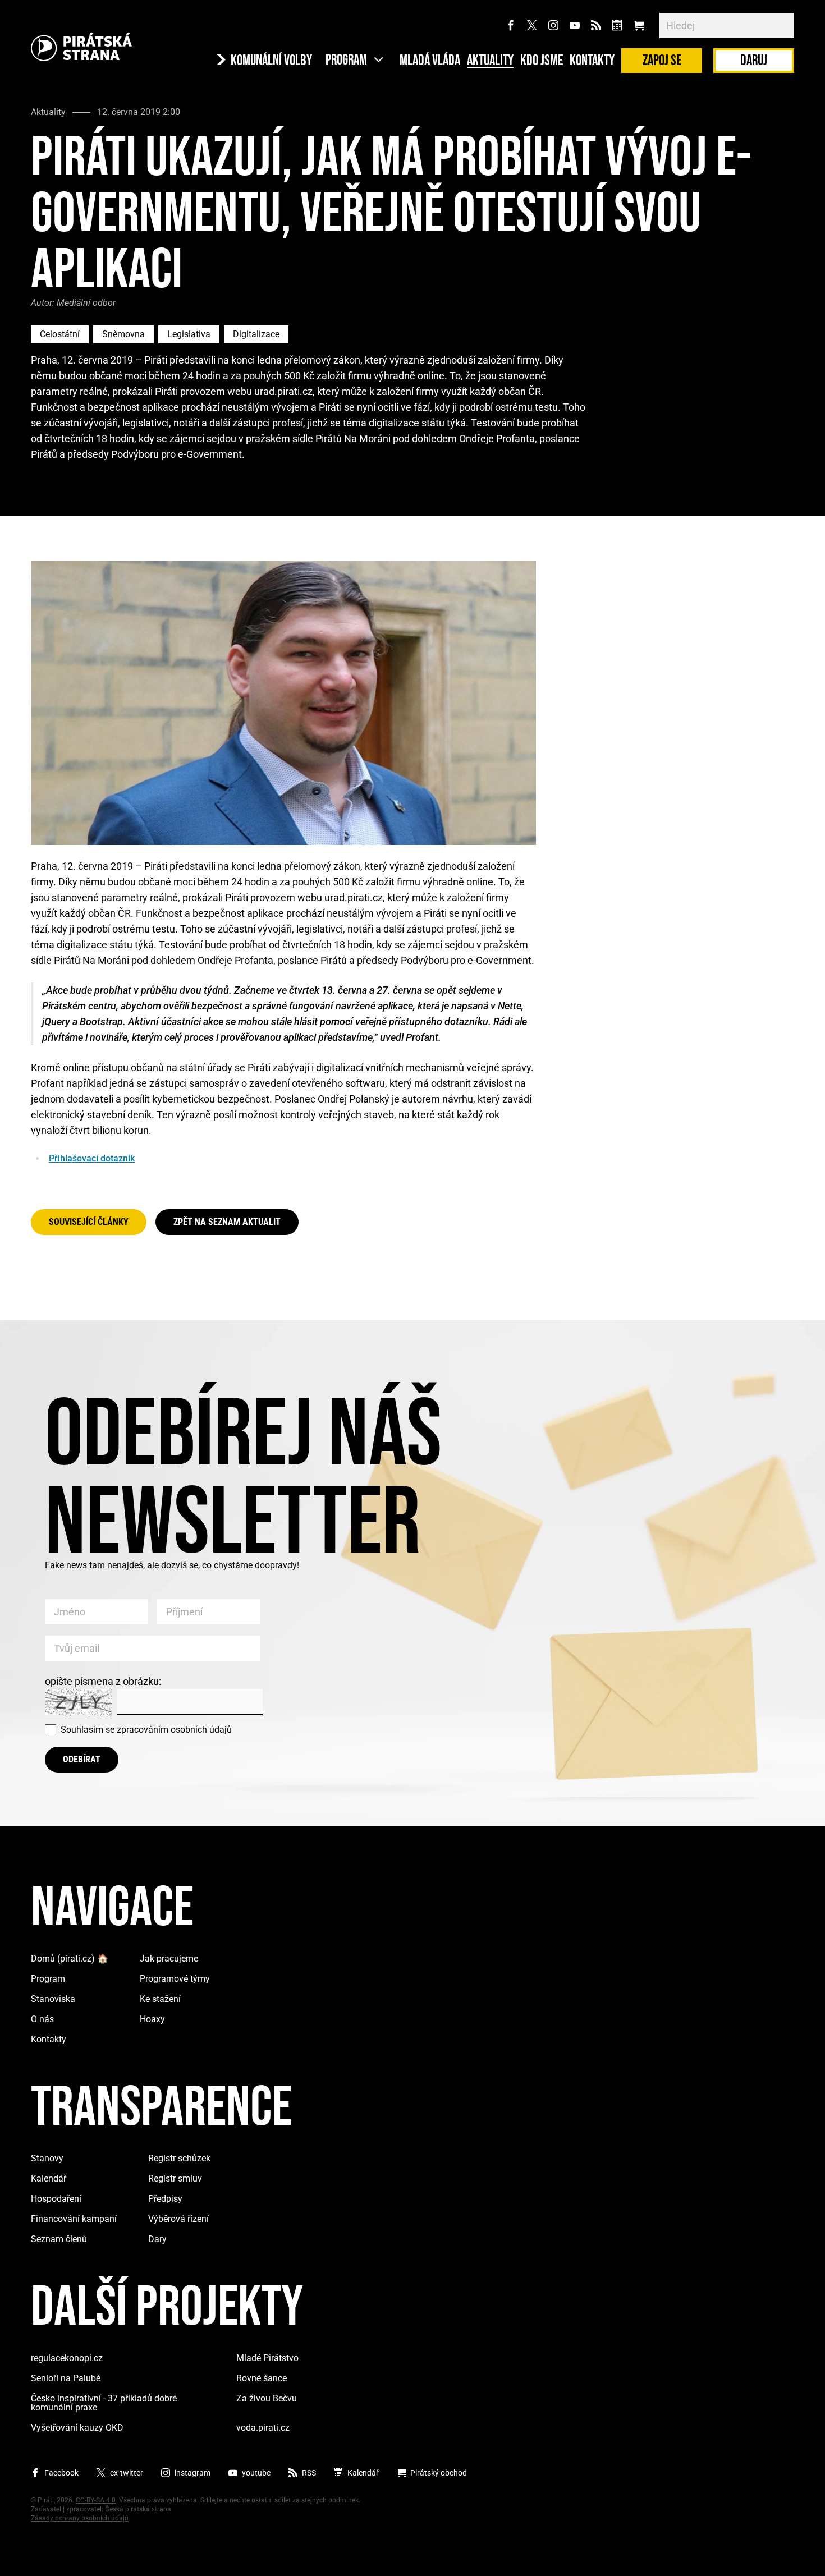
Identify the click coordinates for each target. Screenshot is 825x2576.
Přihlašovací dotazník (92, 1158)
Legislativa (189, 334)
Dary (157, 2239)
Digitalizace (256, 334)
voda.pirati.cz (263, 2428)
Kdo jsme (542, 61)
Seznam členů (59, 2239)
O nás (42, 2019)
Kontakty (592, 61)
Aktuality (490, 61)
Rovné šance (262, 2378)
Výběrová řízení (178, 2219)
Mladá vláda (430, 61)
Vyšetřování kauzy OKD (77, 2428)
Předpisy (165, 2199)
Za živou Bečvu (267, 2398)
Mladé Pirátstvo (267, 2358)
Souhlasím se (146, 1730)
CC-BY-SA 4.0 (96, 2500)
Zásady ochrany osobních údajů (80, 2518)
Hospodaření (56, 2199)
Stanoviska (53, 1999)
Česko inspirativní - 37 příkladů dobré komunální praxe (104, 2403)
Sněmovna (123, 334)
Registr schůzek (179, 2158)
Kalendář (49, 2178)
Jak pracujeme (169, 1959)
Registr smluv (175, 2178)
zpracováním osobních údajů (174, 1730)
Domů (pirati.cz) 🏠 (70, 1959)
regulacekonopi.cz (67, 2358)
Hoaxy (152, 2019)
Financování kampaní (74, 2219)
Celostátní (60, 334)
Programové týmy (175, 1979)
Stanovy (47, 2158)
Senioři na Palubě (66, 2378)
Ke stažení (160, 1999)
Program (48, 1979)
